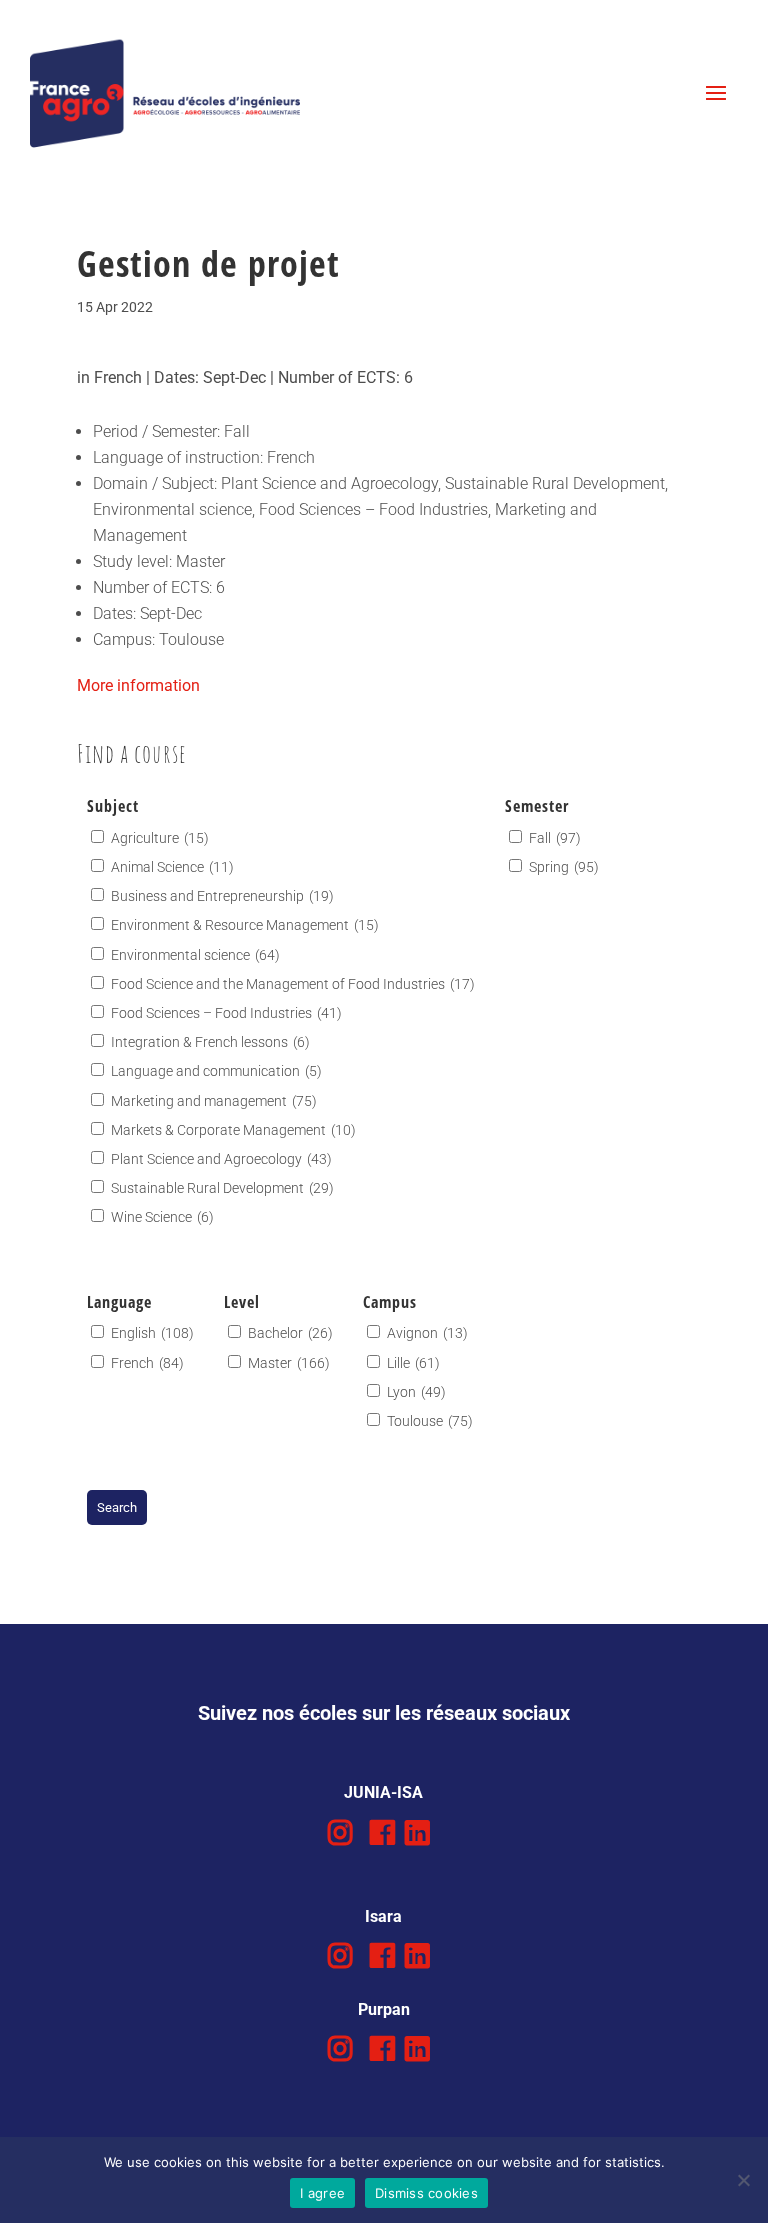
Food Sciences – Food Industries (226, 1013)
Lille (413, 1363)
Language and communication (216, 1071)
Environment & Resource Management (245, 925)
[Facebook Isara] (382, 1956)
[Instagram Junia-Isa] (340, 1833)
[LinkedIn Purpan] (417, 2049)
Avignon (427, 1333)
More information (138, 685)
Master (289, 1363)
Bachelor (290, 1333)
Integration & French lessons (210, 1042)
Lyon (416, 1392)
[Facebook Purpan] (382, 2049)
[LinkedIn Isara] (417, 1956)
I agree (322, 2193)
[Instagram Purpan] (340, 2049)
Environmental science (195, 955)
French (147, 1363)
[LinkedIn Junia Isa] (417, 1833)
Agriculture (160, 838)
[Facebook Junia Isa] (382, 1833)
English (152, 1333)
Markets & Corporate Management (233, 1130)
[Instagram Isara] (340, 1956)
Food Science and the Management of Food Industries (293, 984)
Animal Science (172, 867)
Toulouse (430, 1421)
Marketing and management (214, 1101)
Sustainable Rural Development (222, 1188)
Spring (564, 867)
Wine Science (162, 1217)
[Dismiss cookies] (743, 2180)
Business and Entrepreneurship (222, 896)
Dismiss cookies (426, 2193)
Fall (555, 838)
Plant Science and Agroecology (221, 1159)
